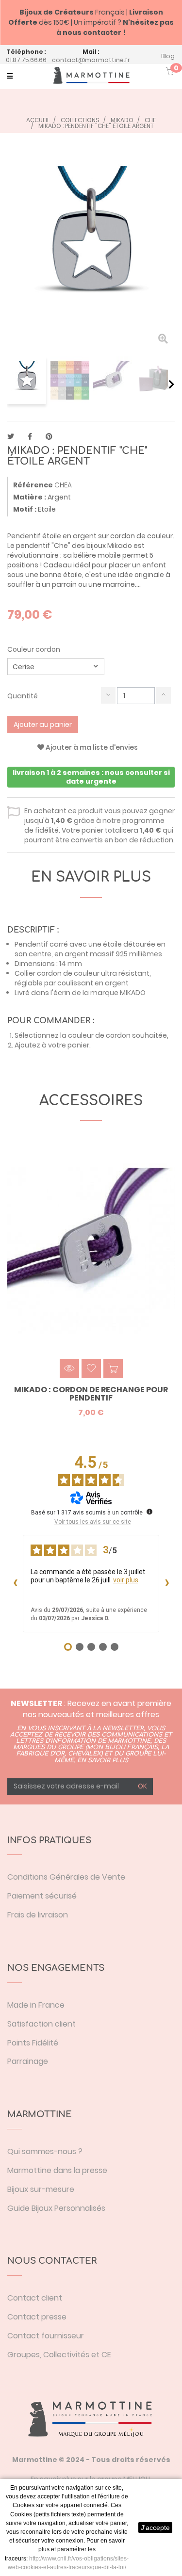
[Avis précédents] (15, 1583)
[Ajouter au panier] (113, 1368)
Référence (33, 485)
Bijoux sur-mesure (41, 2189)
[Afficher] (69, 1368)
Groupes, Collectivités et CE (59, 2355)
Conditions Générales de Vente (66, 1877)
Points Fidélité (33, 2043)
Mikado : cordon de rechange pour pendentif (91, 1394)
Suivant (172, 384)
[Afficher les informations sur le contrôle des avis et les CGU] (149, 1512)
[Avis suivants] (167, 1583)
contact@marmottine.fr (91, 60)
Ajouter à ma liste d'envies (91, 747)
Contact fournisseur (46, 2336)
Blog (168, 56)
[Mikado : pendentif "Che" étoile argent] (27, 380)
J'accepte (155, 2528)
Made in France (36, 2005)
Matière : (30, 497)
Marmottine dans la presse (57, 2170)
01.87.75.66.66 (26, 60)
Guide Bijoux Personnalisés (56, 2208)
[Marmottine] (91, 75)
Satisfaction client (41, 2024)
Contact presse (37, 2317)
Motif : (25, 509)
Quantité (23, 696)
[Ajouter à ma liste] (91, 1368)
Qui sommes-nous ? (45, 2151)
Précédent (11, 384)
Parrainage (28, 2061)
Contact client (35, 2298)
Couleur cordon (34, 649)
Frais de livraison (38, 1915)
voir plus (126, 1580)
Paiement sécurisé (42, 1896)
